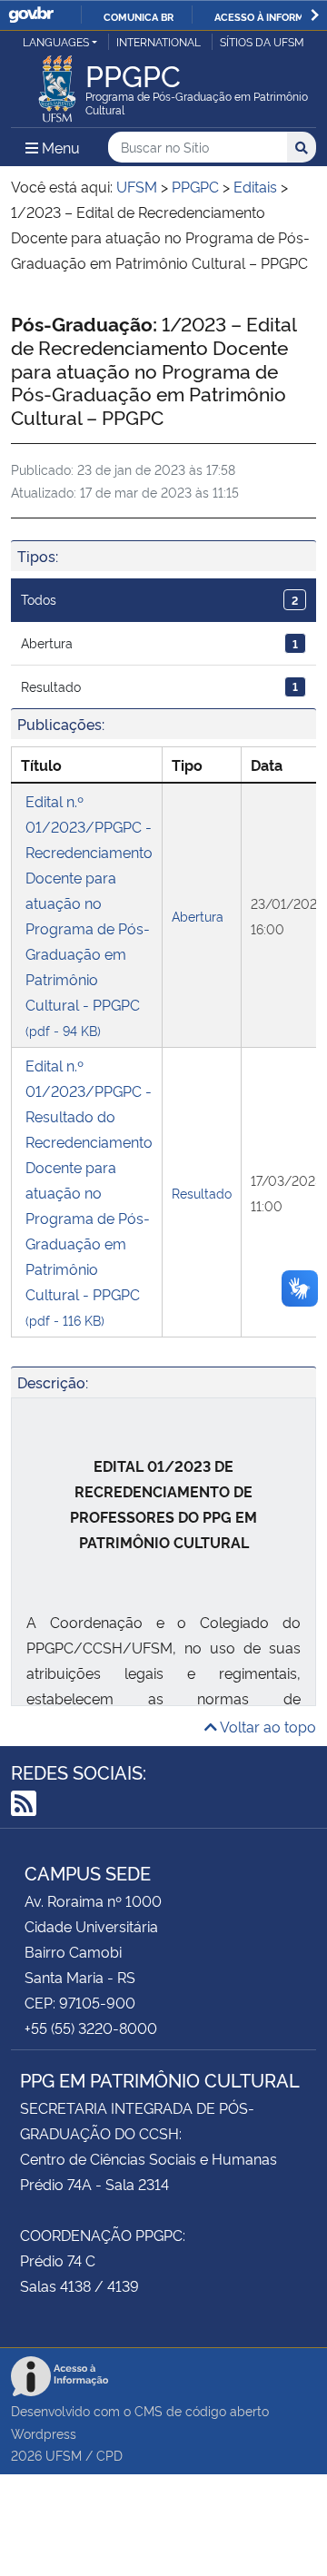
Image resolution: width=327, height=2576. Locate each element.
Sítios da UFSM (262, 41)
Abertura (159, 642)
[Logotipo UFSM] (57, 84)
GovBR (31, 15)
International (159, 41)
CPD (109, 2455)
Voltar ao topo (267, 1726)
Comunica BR (139, 16)
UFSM (64, 2455)
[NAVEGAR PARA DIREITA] (315, 15)
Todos (159, 599)
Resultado (159, 686)
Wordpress (44, 2433)
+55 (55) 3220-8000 (91, 2028)
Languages (56, 41)
